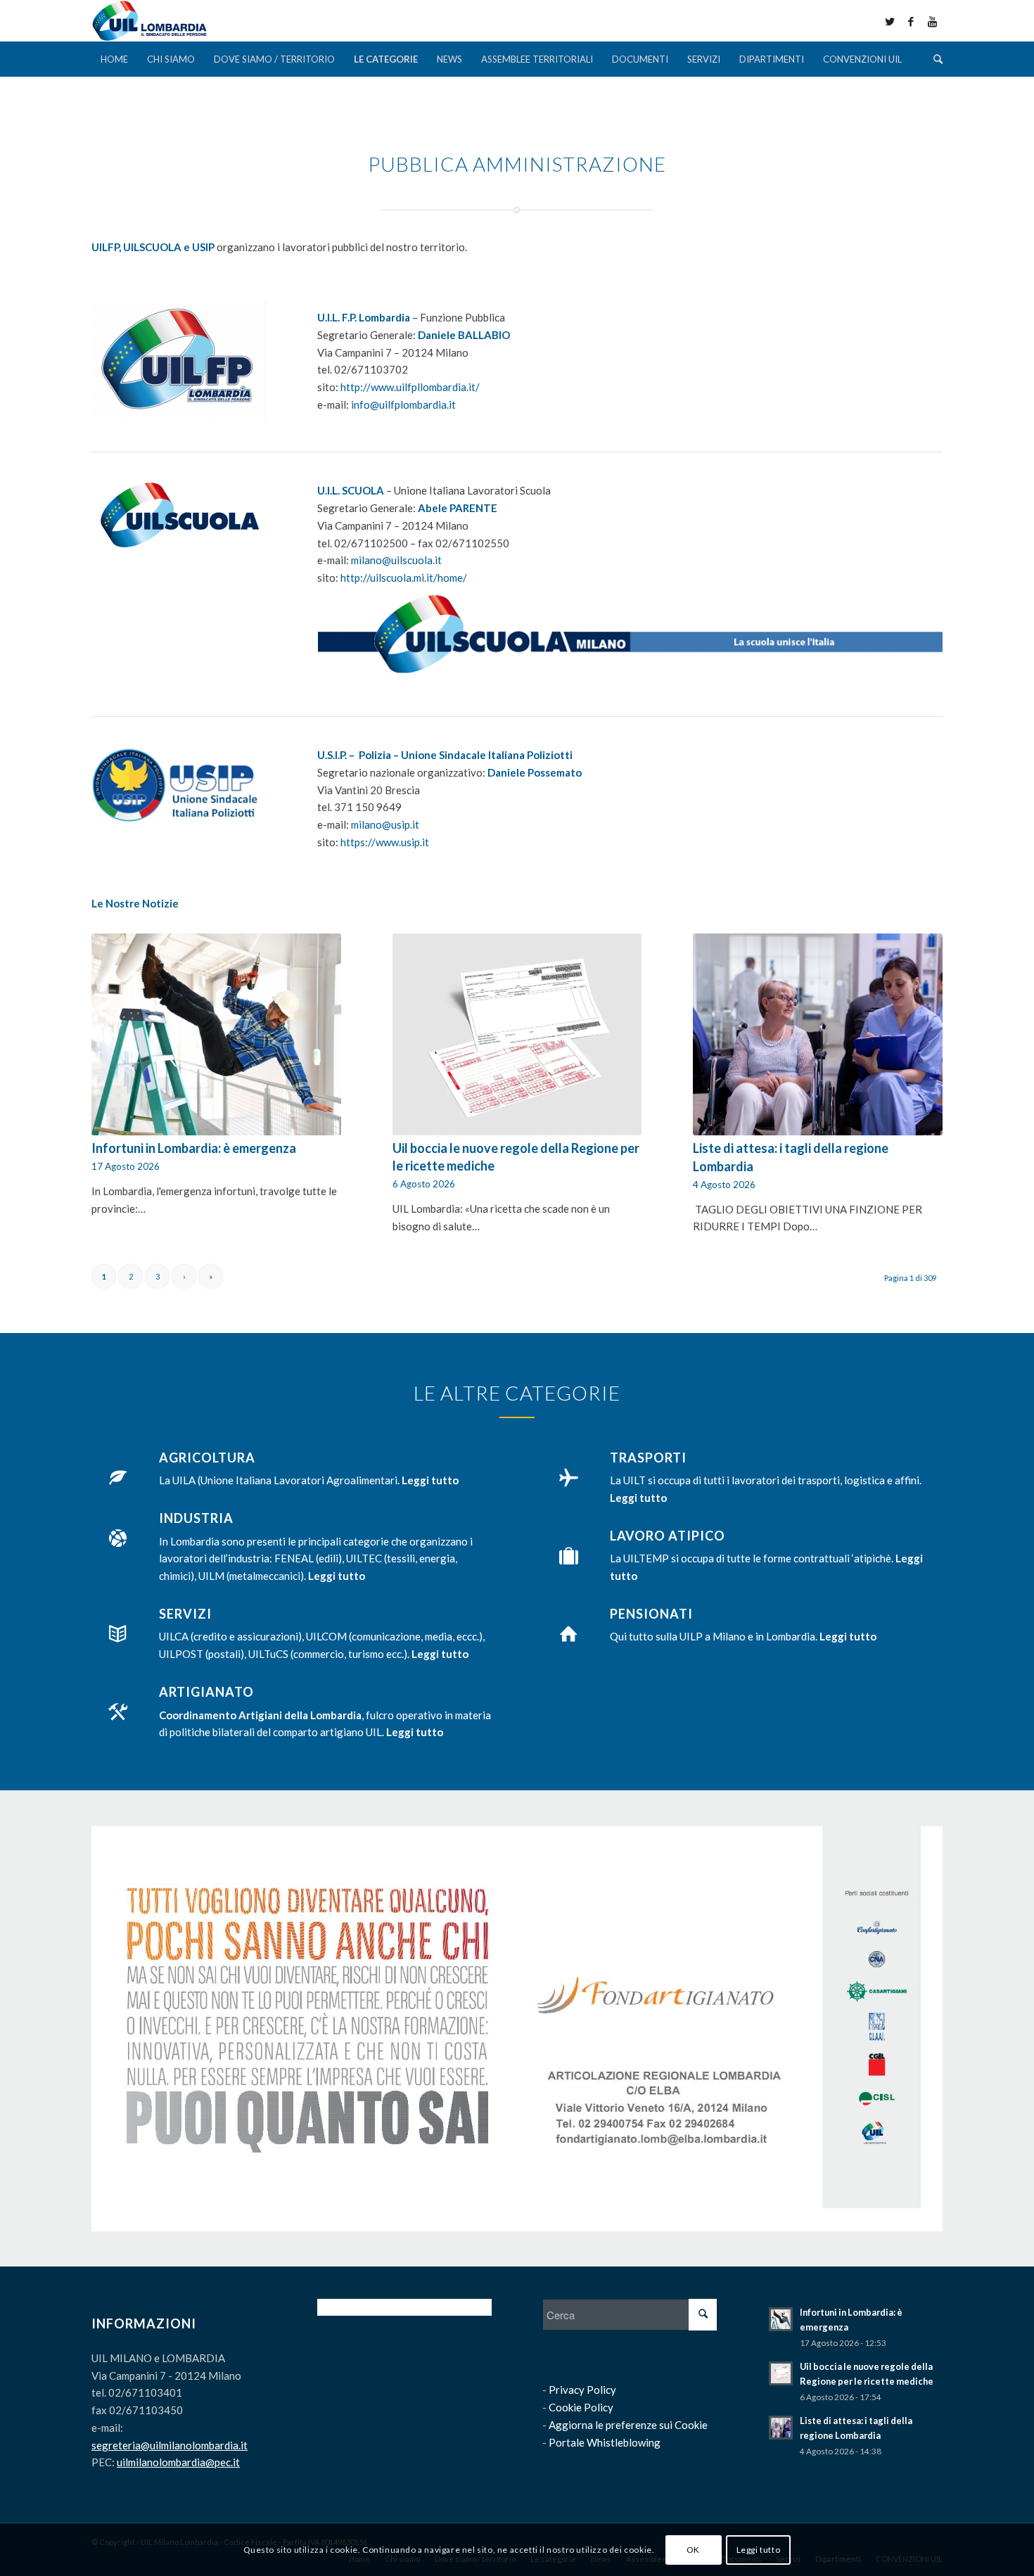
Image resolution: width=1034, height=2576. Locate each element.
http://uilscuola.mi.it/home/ (404, 578)
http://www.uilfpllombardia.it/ (410, 387)
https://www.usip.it (385, 842)
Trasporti (648, 1458)
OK (693, 2549)
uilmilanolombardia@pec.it (178, 2462)
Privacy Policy (582, 2390)
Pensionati (651, 1614)
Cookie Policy (581, 2407)
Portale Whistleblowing (605, 2442)
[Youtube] (932, 21)
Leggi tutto (759, 2549)
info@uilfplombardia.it (403, 404)
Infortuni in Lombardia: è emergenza (194, 1148)
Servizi (185, 1614)
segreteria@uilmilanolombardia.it (170, 2445)
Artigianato (206, 1692)
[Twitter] (890, 21)
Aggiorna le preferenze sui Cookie (628, 2425)
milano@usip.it (385, 824)
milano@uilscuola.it (396, 560)
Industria (196, 1518)
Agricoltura (207, 1458)
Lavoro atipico (668, 1536)
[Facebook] (911, 21)
